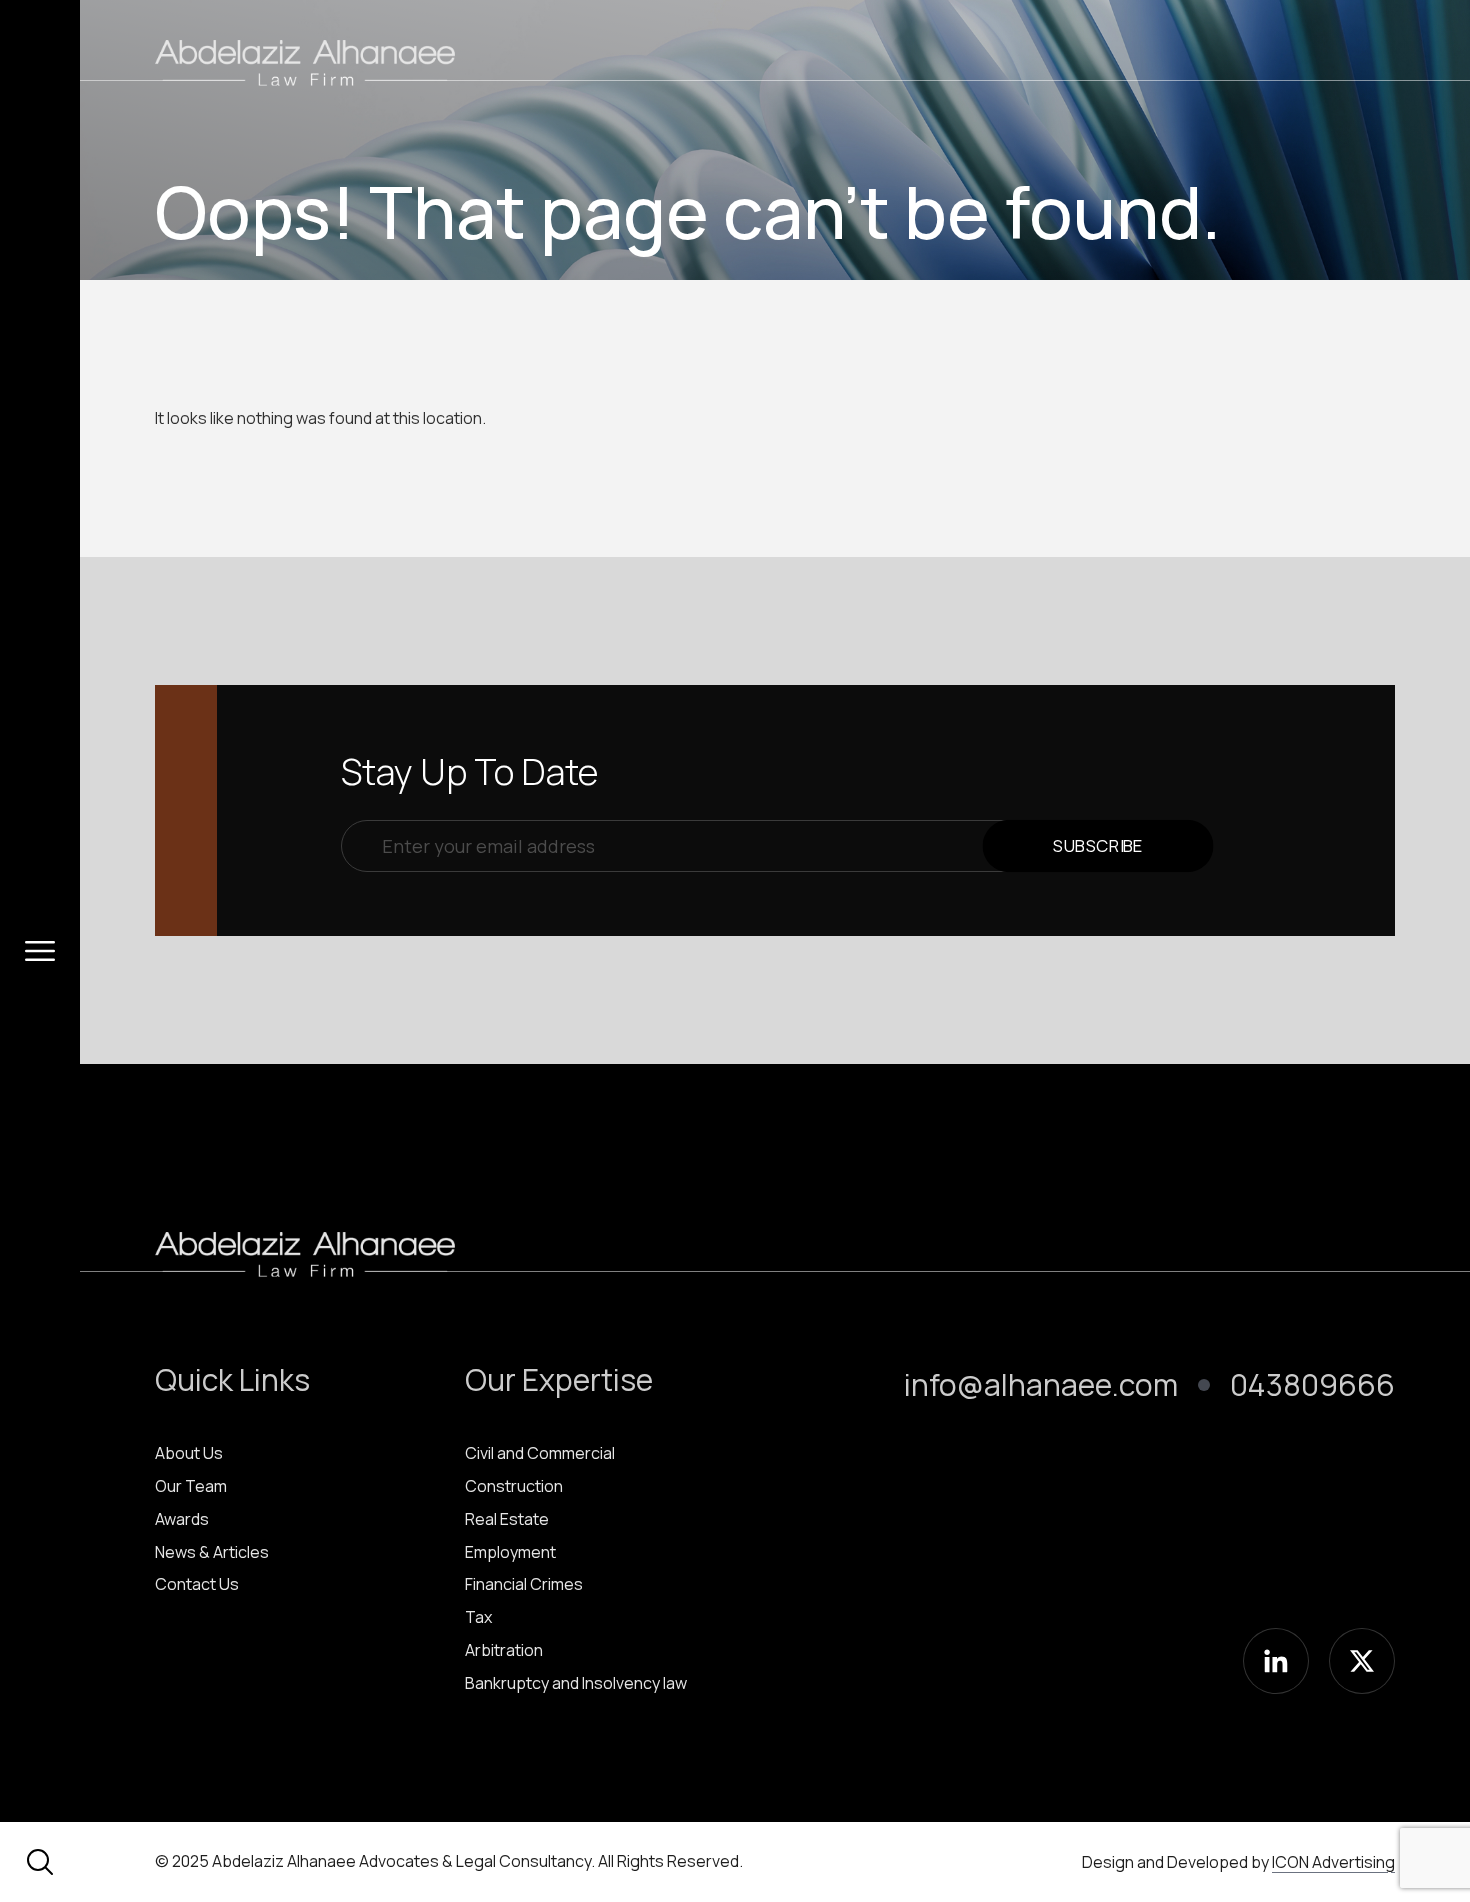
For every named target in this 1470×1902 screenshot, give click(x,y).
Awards (182, 1519)
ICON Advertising (1333, 1862)
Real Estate (507, 1519)
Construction (514, 1486)
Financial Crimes (524, 1584)
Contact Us (197, 1584)
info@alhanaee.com (1041, 1384)
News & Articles (212, 1552)
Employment (510, 1552)
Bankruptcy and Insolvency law (576, 1683)
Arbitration (504, 1650)
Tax (478, 1617)
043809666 (1312, 1384)
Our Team (191, 1486)
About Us (189, 1453)
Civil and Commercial (540, 1453)
